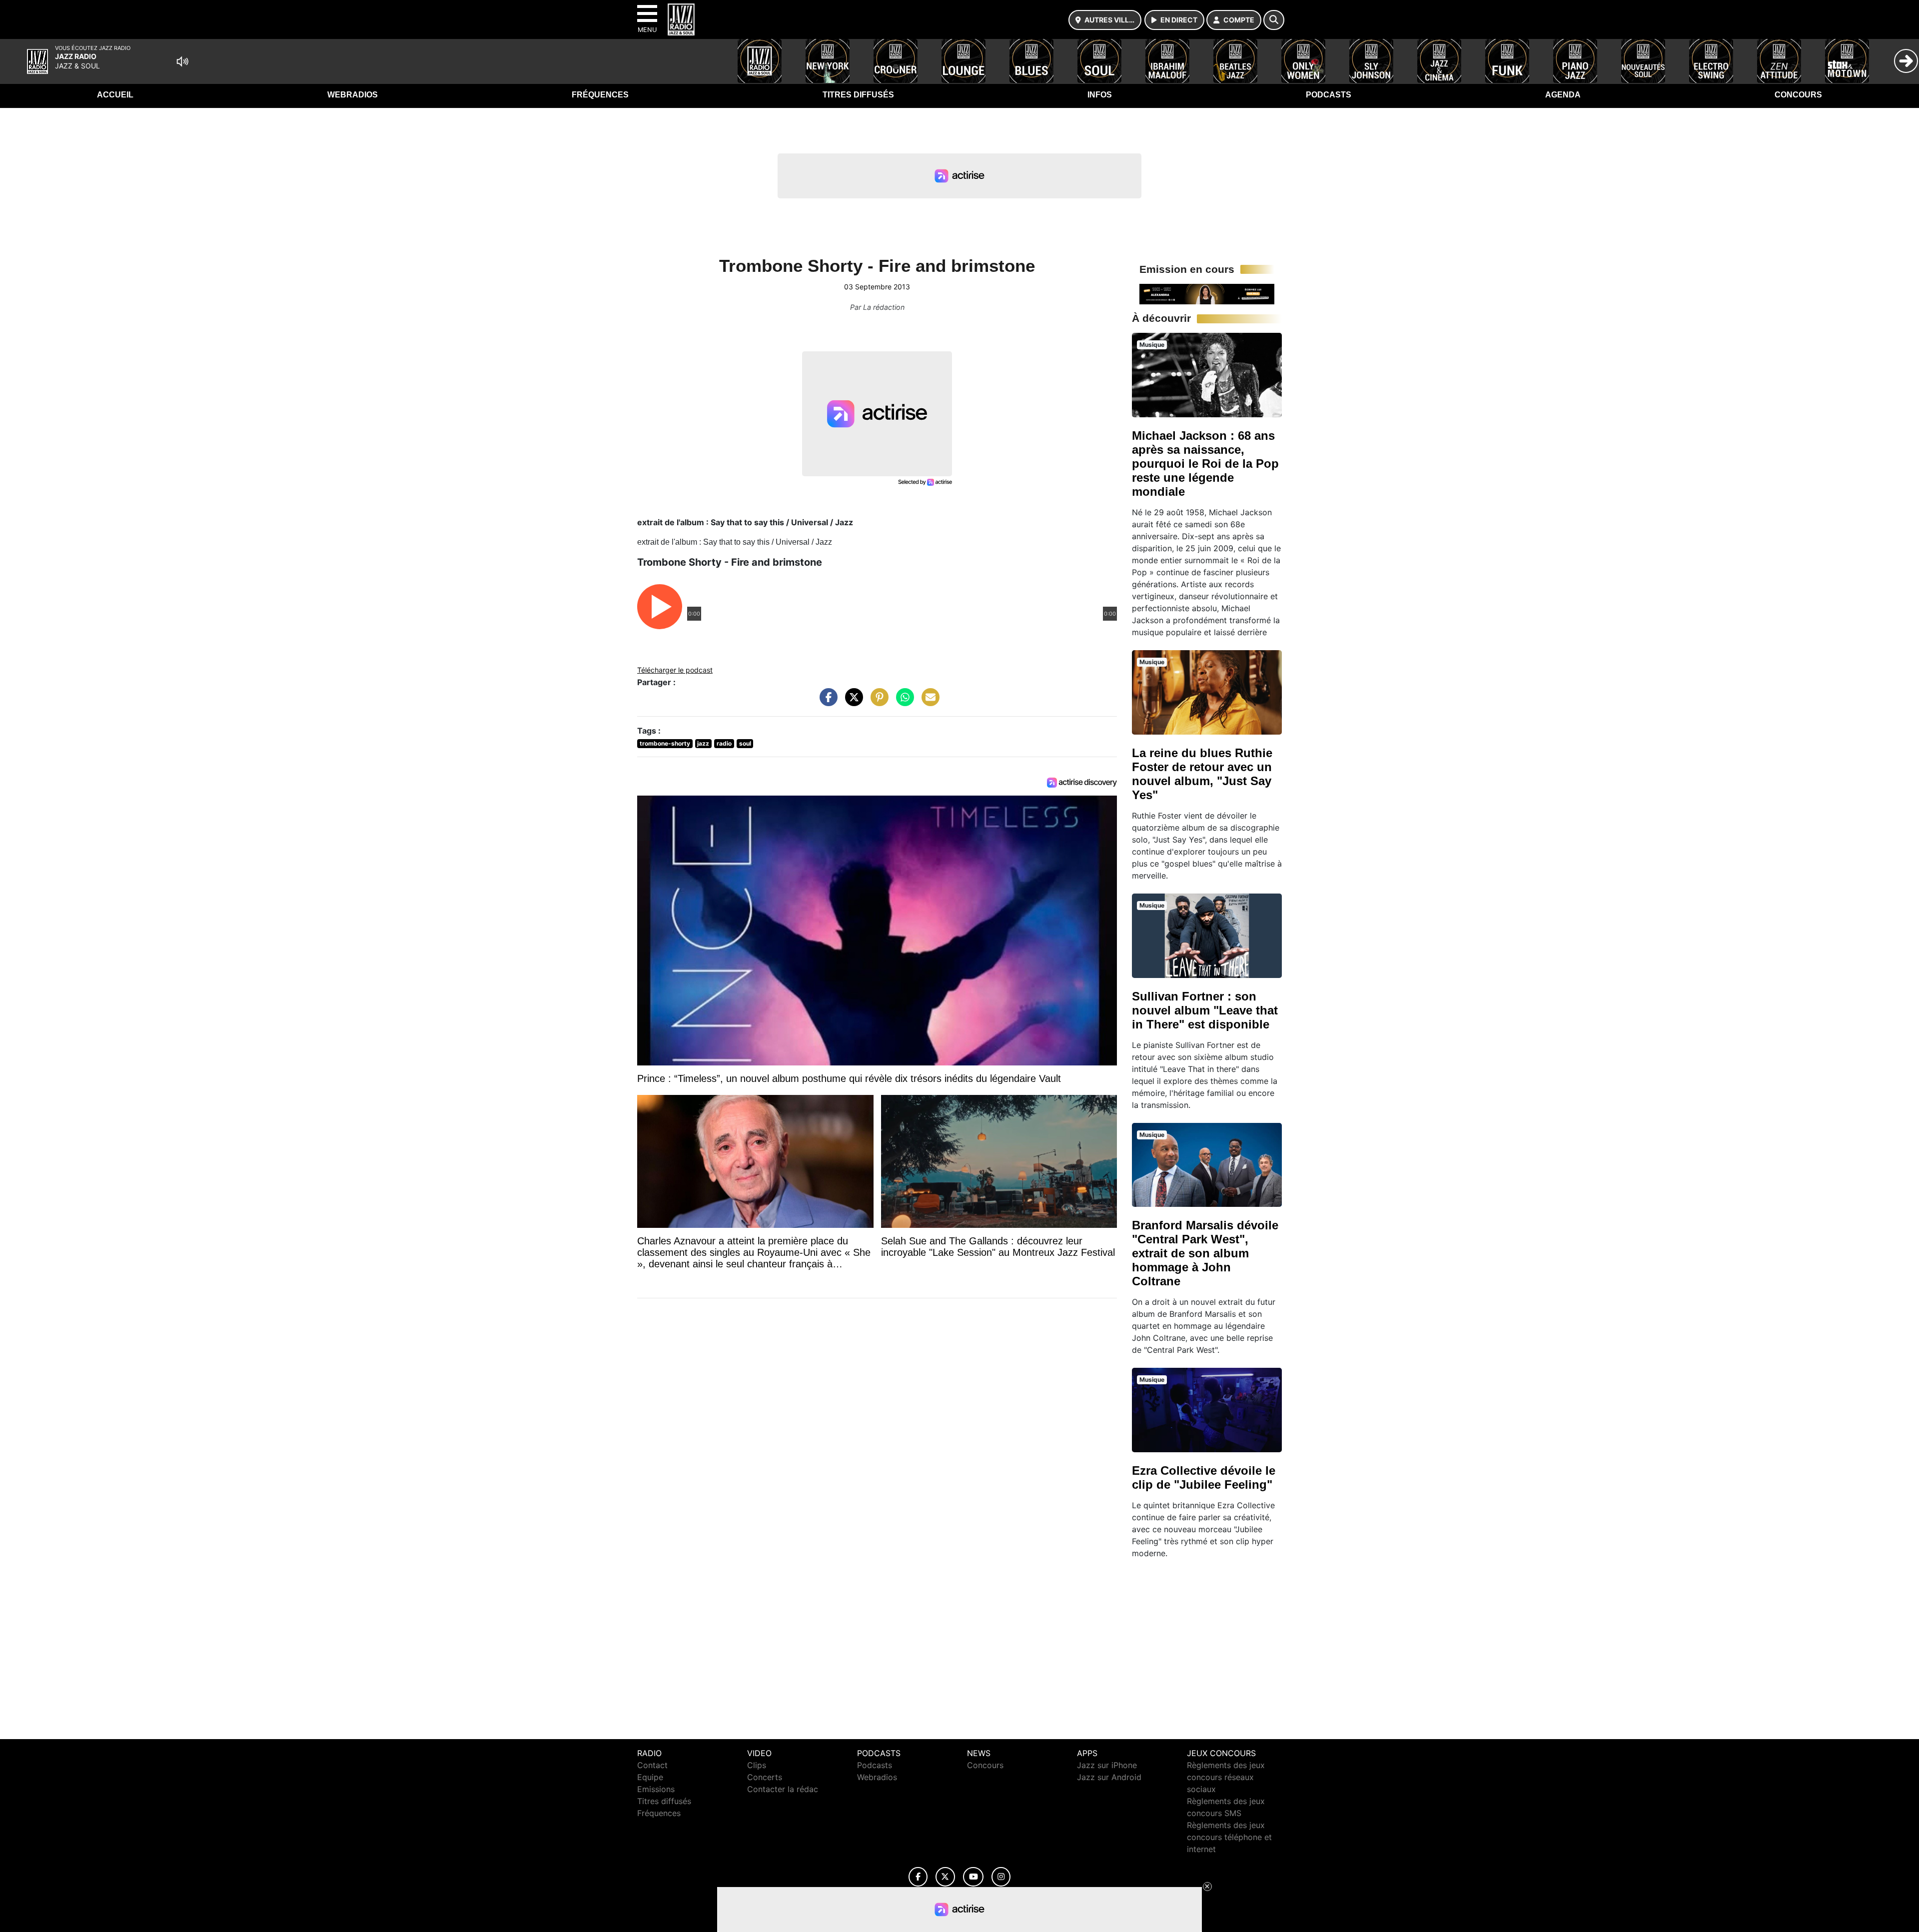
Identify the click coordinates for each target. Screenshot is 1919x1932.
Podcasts (1329, 95)
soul (745, 743)
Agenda (1563, 95)
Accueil (115, 95)
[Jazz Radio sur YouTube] (973, 1877)
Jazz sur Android (1109, 1777)
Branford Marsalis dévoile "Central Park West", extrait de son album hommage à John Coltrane (1205, 1253)
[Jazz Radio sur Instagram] (1001, 1877)
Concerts (765, 1777)
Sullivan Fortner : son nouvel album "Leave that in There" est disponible (1205, 1010)
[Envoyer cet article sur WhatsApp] (903, 702)
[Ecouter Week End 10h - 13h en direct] (1207, 293)
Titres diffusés (858, 95)
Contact (652, 1765)
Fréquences (600, 95)
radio (724, 743)
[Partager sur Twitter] (852, 702)
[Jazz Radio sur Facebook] (918, 1877)
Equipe (650, 1777)
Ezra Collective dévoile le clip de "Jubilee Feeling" (1204, 1477)
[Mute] (182, 61)
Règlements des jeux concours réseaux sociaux (1226, 1777)
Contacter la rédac (783, 1789)
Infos (1100, 95)
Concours (1798, 95)
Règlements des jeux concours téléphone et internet (1229, 1837)
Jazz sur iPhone (1107, 1765)
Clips (757, 1765)
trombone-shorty (665, 743)
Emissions (656, 1789)
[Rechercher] (1274, 20)
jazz (703, 743)
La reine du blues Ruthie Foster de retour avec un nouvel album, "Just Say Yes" (1202, 774)
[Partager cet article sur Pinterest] (877, 702)
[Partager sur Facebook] (826, 702)
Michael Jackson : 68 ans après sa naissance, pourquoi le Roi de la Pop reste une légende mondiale (1205, 464)
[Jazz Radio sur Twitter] (945, 1877)
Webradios (353, 95)
